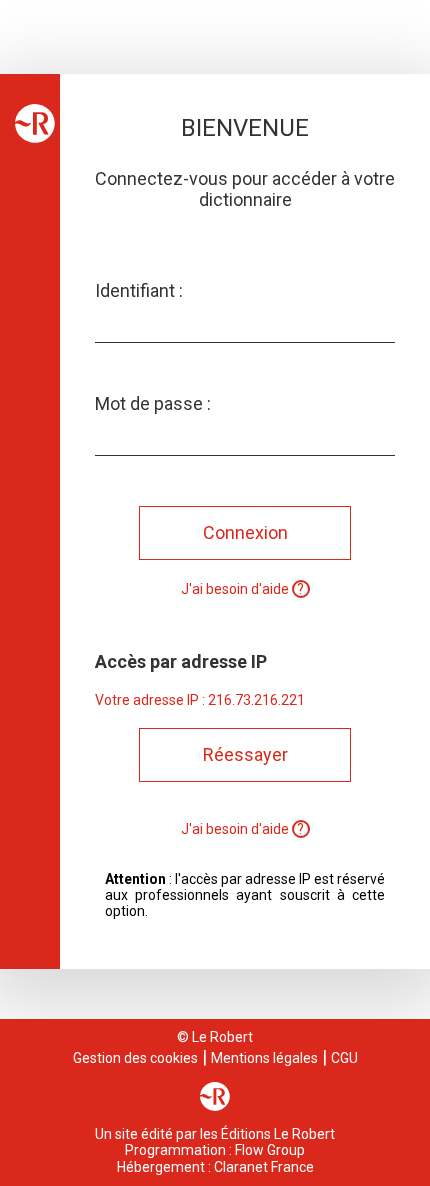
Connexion (245, 532)
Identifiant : (139, 290)
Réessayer (245, 754)
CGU (344, 1058)
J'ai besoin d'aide (236, 589)
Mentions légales (264, 1058)
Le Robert (222, 1037)
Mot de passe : (153, 403)
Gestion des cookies (135, 1058)
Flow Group (270, 1150)
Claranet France (264, 1167)
